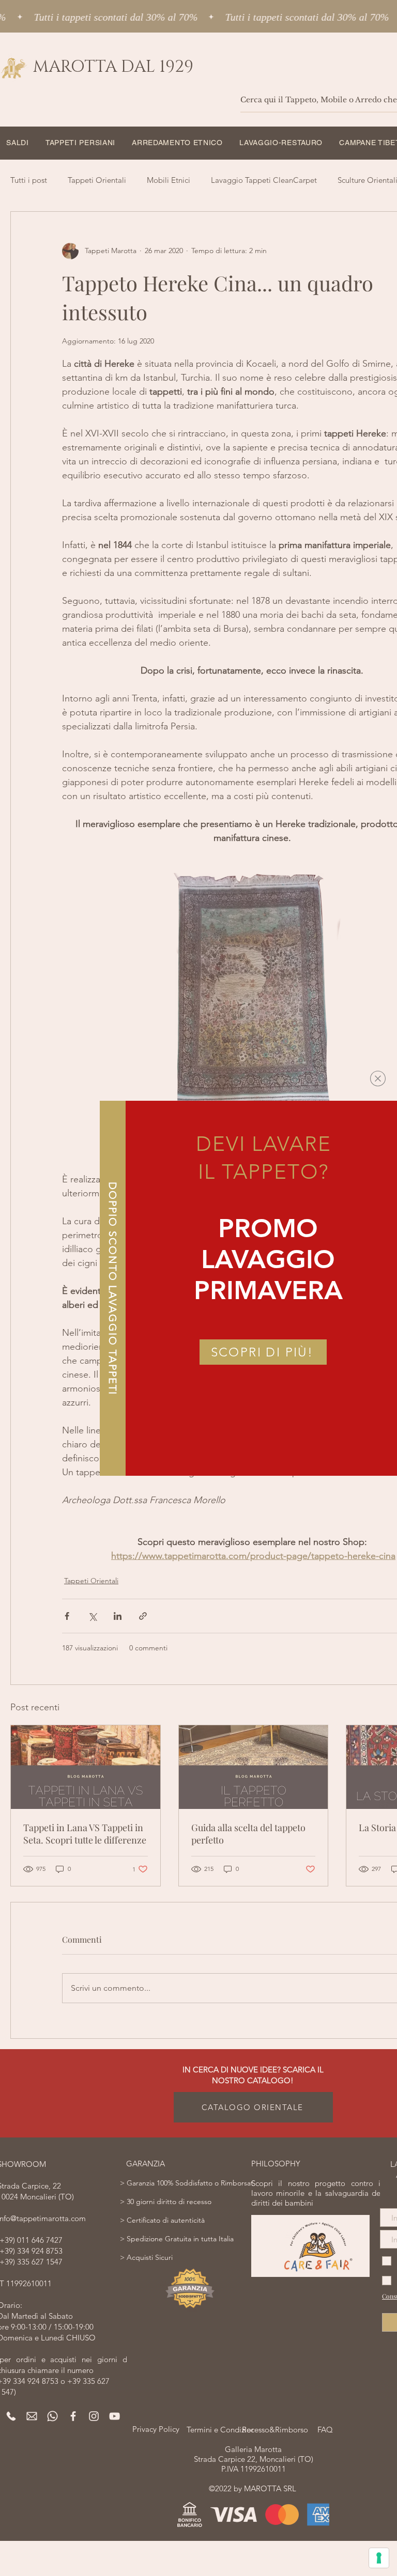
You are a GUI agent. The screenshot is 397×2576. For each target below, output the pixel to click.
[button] (378, 1079)
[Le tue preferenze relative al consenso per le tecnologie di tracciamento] (379, 2558)
